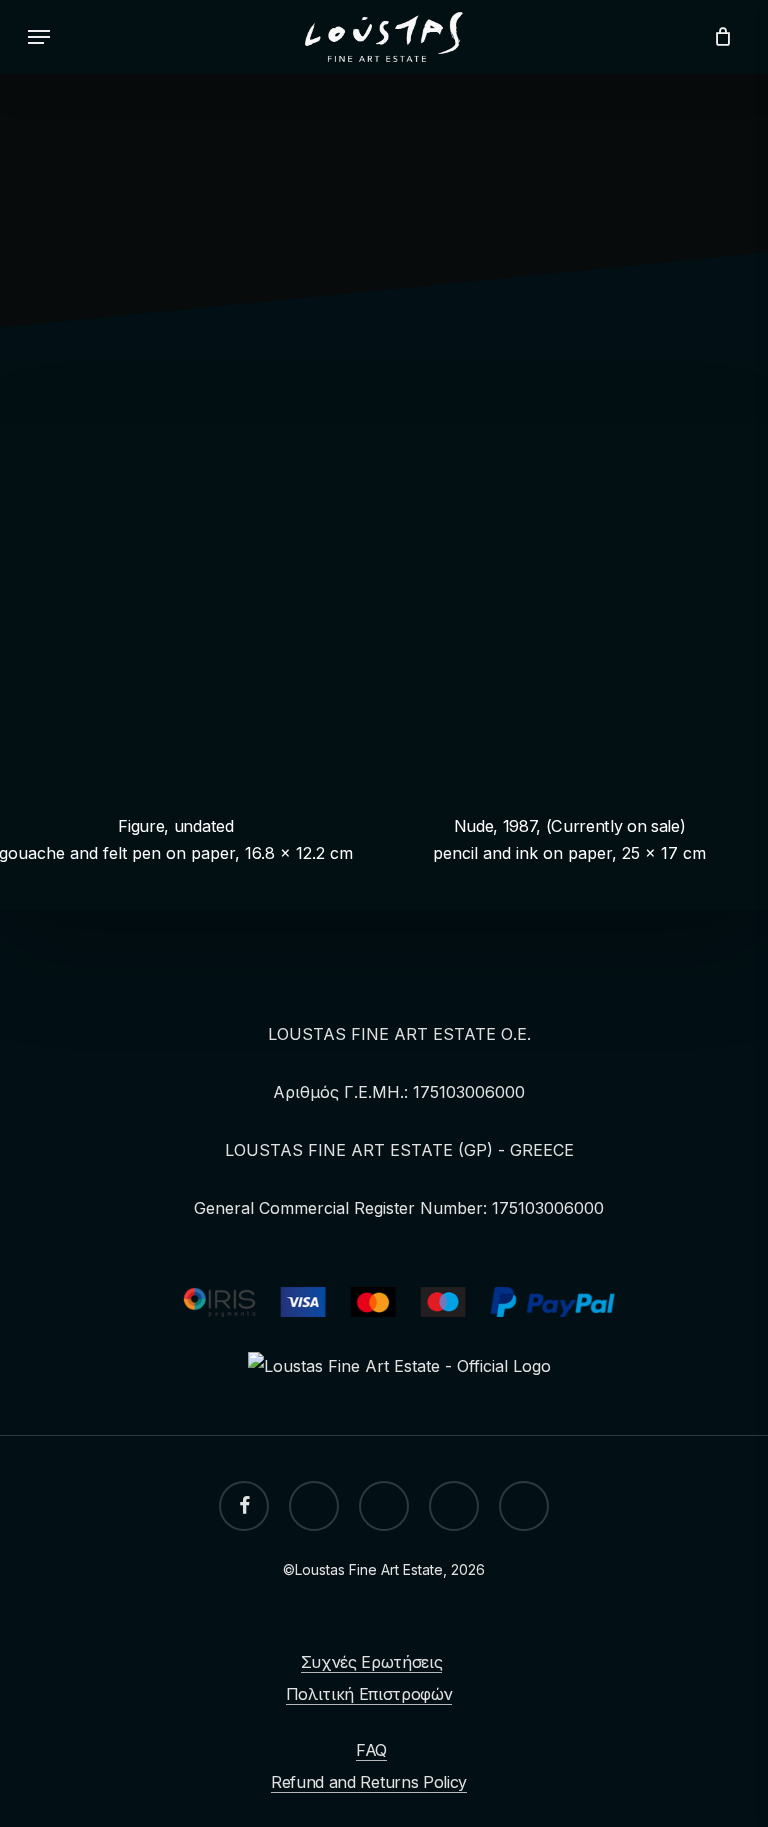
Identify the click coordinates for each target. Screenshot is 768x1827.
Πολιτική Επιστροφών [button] (369, 1694)
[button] (39, 37)
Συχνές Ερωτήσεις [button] (372, 1662)
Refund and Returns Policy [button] (369, 1782)
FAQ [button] (371, 1750)
